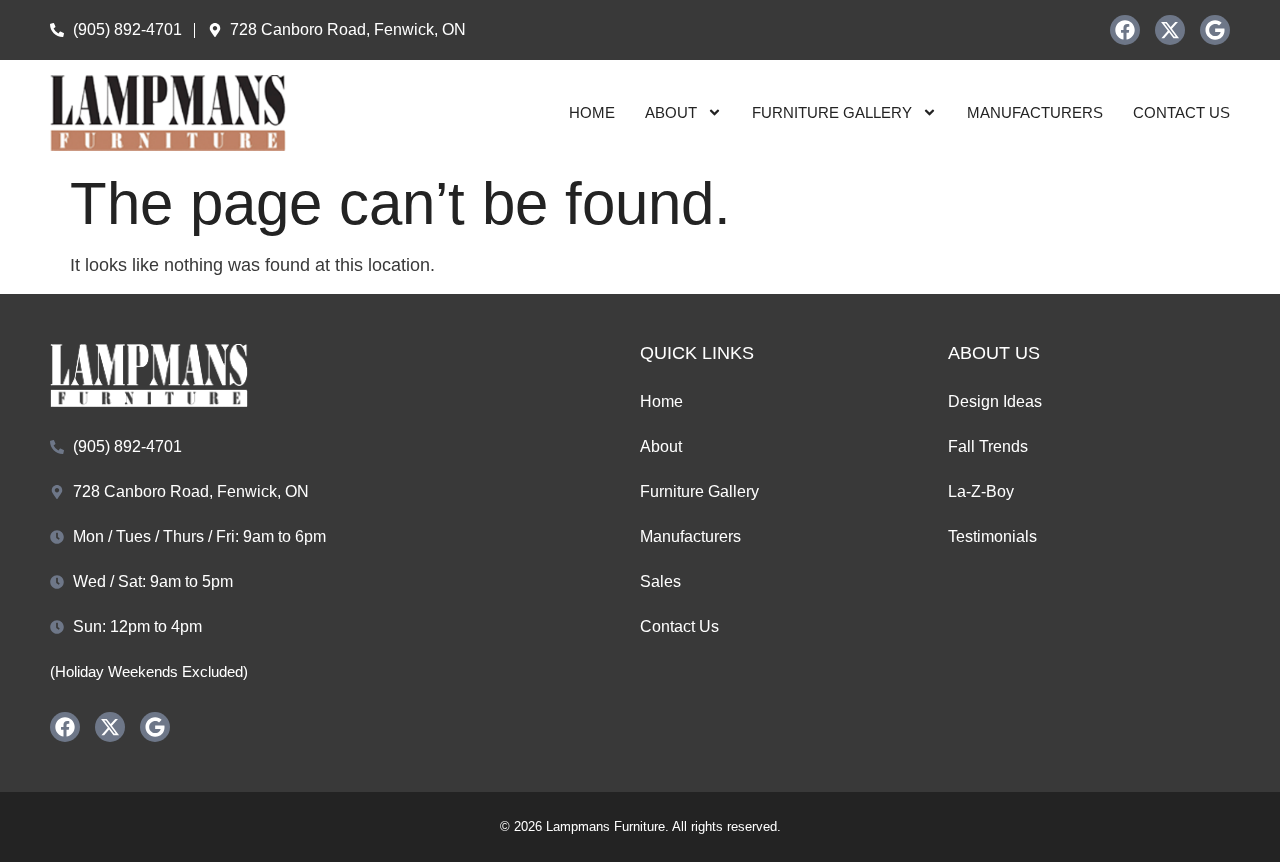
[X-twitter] (1170, 30)
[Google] (1215, 30)
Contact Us (1181, 112)
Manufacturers (1035, 112)
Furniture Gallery (832, 112)
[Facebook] (1125, 30)
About (671, 112)
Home (592, 112)
